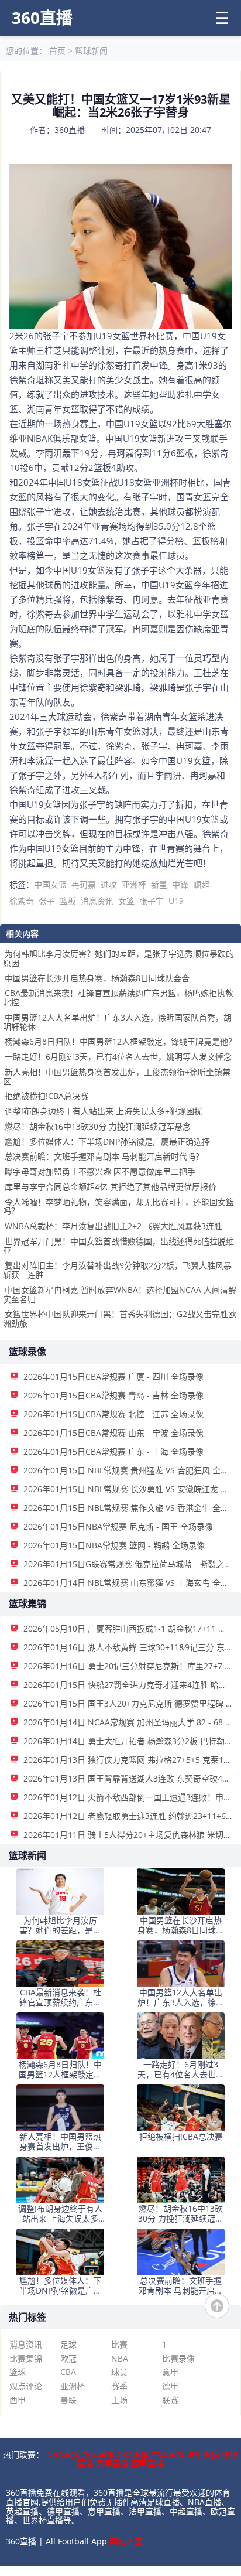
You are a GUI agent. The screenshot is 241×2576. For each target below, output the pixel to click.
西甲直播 (147, 2463)
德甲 (170, 2386)
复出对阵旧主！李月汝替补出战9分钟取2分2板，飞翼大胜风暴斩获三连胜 (117, 1270)
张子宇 (152, 901)
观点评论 (26, 2386)
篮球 (18, 2372)
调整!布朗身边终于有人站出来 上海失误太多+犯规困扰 (104, 1111)
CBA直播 (133, 2454)
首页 (57, 51)
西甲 (18, 2400)
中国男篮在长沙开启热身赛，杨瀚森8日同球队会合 (97, 978)
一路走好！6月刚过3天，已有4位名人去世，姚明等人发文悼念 (118, 1057)
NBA (120, 2358)
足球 (68, 2344)
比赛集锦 (26, 2358)
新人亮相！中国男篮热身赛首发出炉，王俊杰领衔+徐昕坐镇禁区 (117, 1077)
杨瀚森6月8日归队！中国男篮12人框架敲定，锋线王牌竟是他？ (120, 1041)
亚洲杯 (134, 884)
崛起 (201, 884)
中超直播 (168, 2454)
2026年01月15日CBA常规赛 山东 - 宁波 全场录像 (113, 1433)
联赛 (170, 2400)
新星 (159, 884)
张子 (47, 901)
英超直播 (98, 2454)
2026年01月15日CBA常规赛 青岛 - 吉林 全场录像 (113, 1395)
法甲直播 (203, 2454)
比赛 (119, 2344)
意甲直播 (112, 2463)
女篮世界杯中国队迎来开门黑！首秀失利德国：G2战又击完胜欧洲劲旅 (120, 1318)
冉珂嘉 (84, 884)
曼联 (68, 2400)
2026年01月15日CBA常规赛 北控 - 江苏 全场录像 (113, 1414)
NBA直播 (63, 2454)
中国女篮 (50, 884)
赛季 (119, 2386)
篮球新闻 (91, 51)
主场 (119, 2400)
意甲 (170, 2372)
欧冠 (68, 2358)
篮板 (68, 901)
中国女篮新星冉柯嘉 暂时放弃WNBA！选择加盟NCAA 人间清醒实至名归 (120, 1294)
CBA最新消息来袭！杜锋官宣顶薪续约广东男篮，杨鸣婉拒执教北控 (118, 997)
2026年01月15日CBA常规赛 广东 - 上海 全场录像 (113, 1451)
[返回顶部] (217, 2306)
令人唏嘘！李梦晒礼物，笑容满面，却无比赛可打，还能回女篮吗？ (118, 1207)
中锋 (180, 884)
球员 (119, 2372)
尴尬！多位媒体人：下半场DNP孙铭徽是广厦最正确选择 (107, 1142)
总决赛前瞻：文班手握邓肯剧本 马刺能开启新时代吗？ (104, 1156)
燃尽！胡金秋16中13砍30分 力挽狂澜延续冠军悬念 (98, 1126)
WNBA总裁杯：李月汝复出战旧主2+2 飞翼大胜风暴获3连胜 (113, 1226)
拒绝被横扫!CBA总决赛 (47, 1096)
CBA (68, 2372)
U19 (176, 901)
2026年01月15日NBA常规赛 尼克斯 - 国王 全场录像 (118, 1526)
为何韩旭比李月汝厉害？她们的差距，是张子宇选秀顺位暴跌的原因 (118, 958)
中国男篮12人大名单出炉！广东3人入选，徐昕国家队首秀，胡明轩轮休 (117, 1022)
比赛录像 (178, 2358)
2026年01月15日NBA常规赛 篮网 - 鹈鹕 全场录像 (114, 1545)
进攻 (109, 884)
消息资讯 (97, 901)
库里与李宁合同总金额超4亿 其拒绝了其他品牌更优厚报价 (111, 1187)
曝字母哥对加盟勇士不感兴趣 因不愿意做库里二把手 (100, 1171)
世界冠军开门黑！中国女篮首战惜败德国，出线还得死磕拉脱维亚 (118, 1246)
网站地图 (126, 2541)
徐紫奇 (22, 901)
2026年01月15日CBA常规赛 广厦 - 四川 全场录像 (113, 1376)
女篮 (126, 901)
